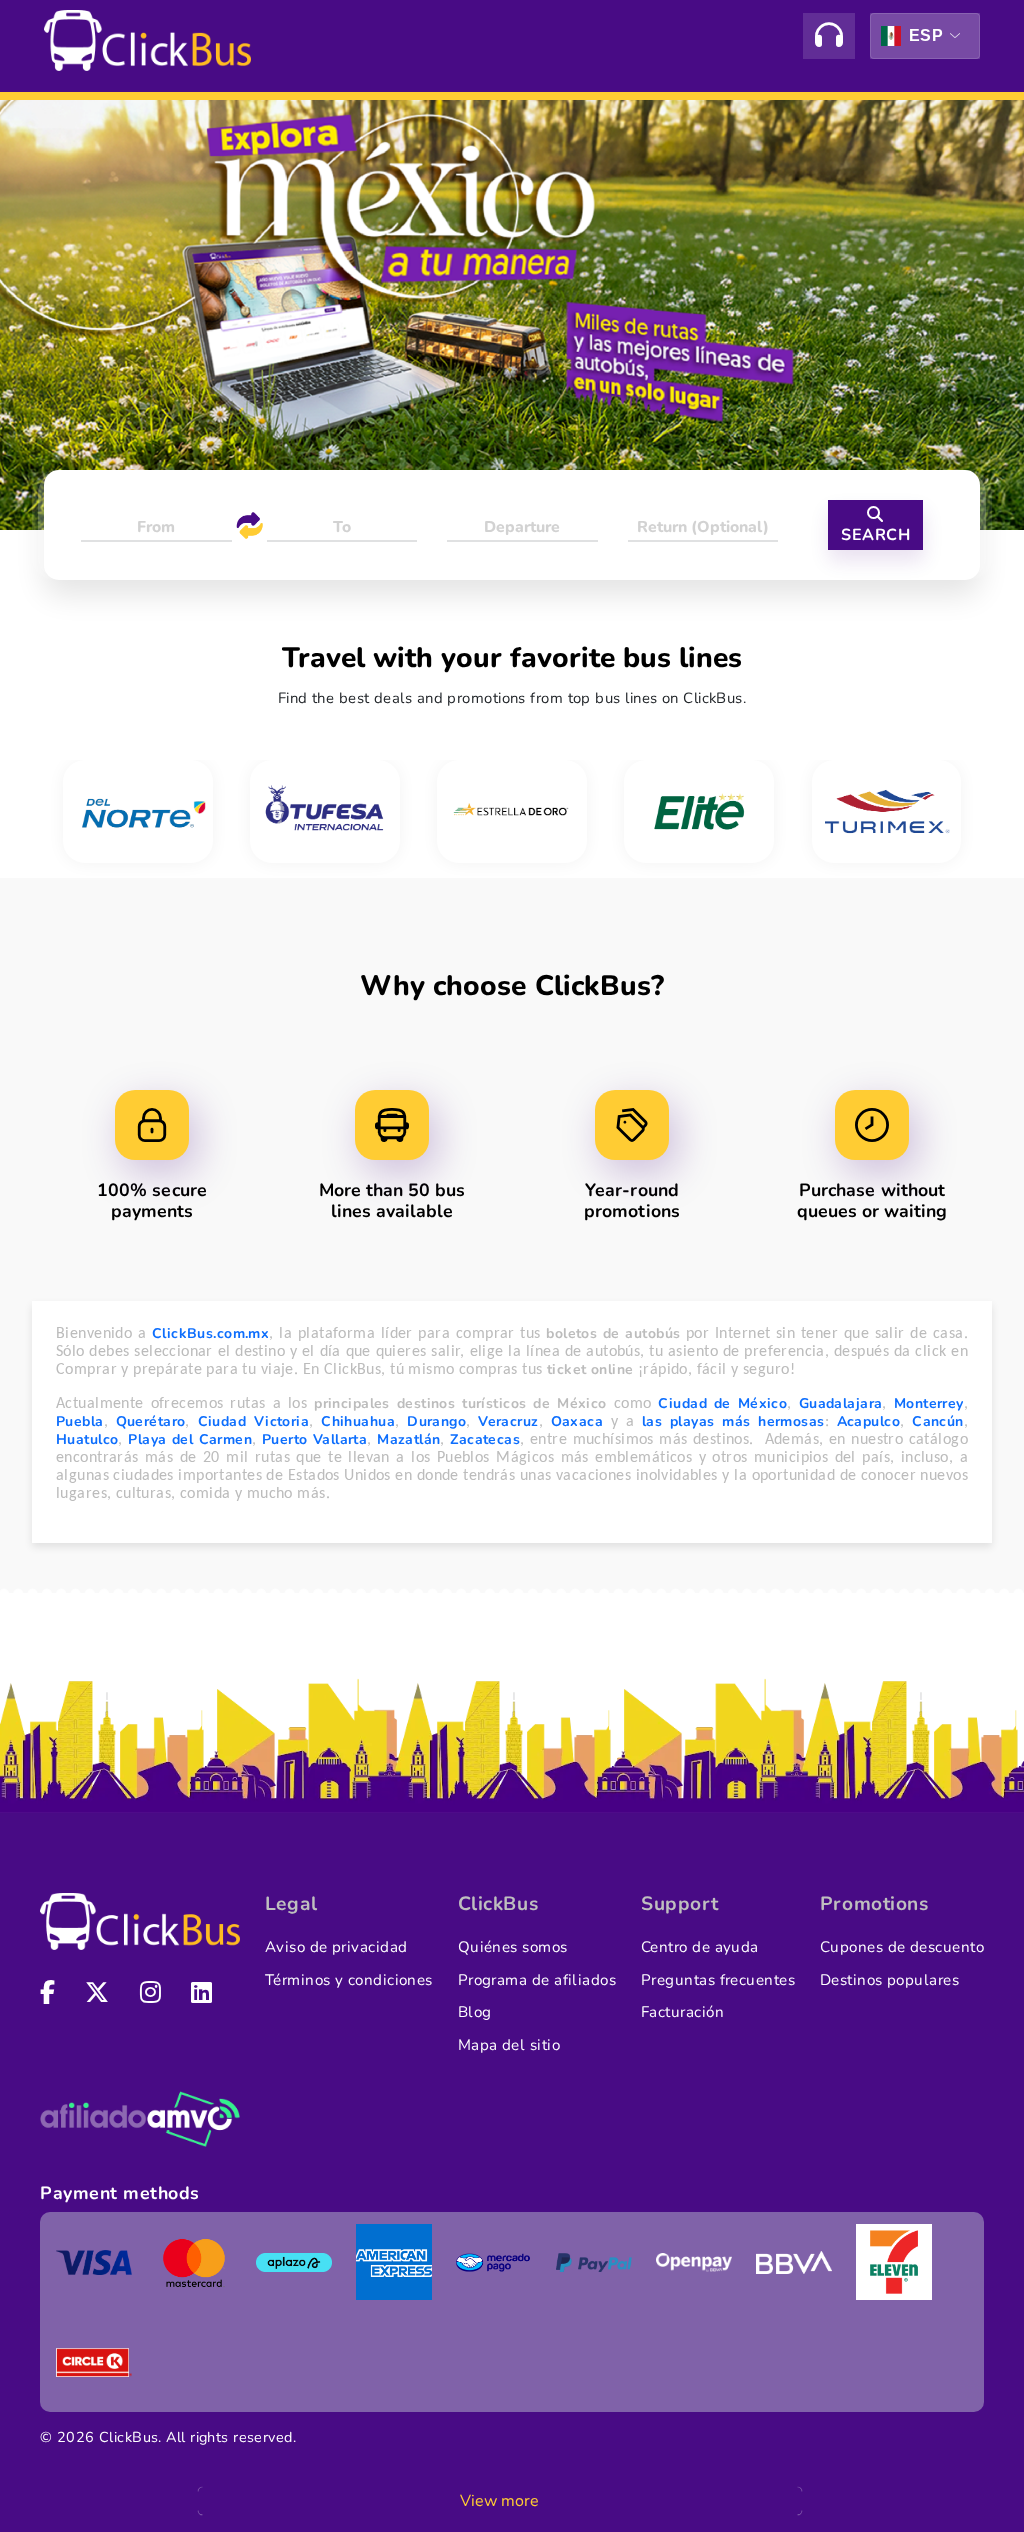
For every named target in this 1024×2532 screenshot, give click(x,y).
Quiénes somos (513, 1947)
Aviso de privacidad (336, 1947)
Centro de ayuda (700, 1947)
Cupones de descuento (902, 1947)
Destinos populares (889, 1980)
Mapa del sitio (509, 2045)
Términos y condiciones (349, 1980)
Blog (475, 2012)
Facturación (682, 2012)
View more (499, 2501)
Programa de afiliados (537, 1980)
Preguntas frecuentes (718, 1980)
